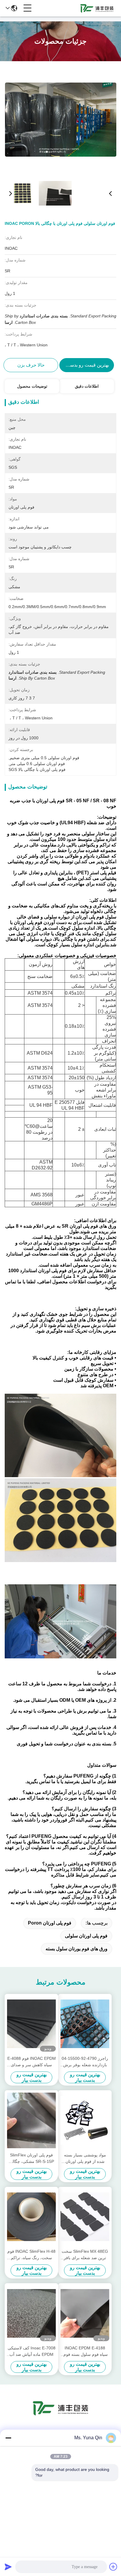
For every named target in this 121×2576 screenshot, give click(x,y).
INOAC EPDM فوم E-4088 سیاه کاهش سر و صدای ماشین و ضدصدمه (32, 2062)
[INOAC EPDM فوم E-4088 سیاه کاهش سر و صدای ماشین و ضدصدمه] (31, 2024)
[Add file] (113, 2567)
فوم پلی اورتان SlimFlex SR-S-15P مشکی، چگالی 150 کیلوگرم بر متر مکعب (31, 2159)
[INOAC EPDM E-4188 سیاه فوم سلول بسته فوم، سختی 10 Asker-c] (85, 2313)
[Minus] (8, 2438)
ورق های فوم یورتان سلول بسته (77, 1949)
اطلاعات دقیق (87, 386)
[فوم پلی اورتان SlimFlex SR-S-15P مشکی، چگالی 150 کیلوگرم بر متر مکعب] (31, 2120)
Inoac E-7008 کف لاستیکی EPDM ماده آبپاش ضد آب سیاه (32, 2352)
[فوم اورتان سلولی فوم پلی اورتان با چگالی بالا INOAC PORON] (61, 119)
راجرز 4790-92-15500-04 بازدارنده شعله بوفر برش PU (85, 2062)
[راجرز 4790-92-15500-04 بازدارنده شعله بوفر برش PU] (85, 2024)
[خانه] (60, 2415)
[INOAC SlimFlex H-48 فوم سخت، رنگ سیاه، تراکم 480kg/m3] (31, 2217)
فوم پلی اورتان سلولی (86, 1936)
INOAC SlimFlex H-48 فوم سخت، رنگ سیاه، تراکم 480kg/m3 (31, 2255)
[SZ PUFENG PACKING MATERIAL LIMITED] (97, 8)
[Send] (8, 2567)
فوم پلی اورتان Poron (50, 1923)
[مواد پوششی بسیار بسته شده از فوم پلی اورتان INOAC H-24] (85, 2120)
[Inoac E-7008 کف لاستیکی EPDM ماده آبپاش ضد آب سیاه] (31, 2313)
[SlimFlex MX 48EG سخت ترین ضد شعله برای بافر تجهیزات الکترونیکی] (85, 2217)
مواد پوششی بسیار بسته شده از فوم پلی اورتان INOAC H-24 (85, 2159)
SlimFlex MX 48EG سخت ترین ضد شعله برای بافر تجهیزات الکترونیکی (85, 2255)
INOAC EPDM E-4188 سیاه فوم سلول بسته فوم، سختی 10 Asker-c (85, 2352)
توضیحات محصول (32, 386)
